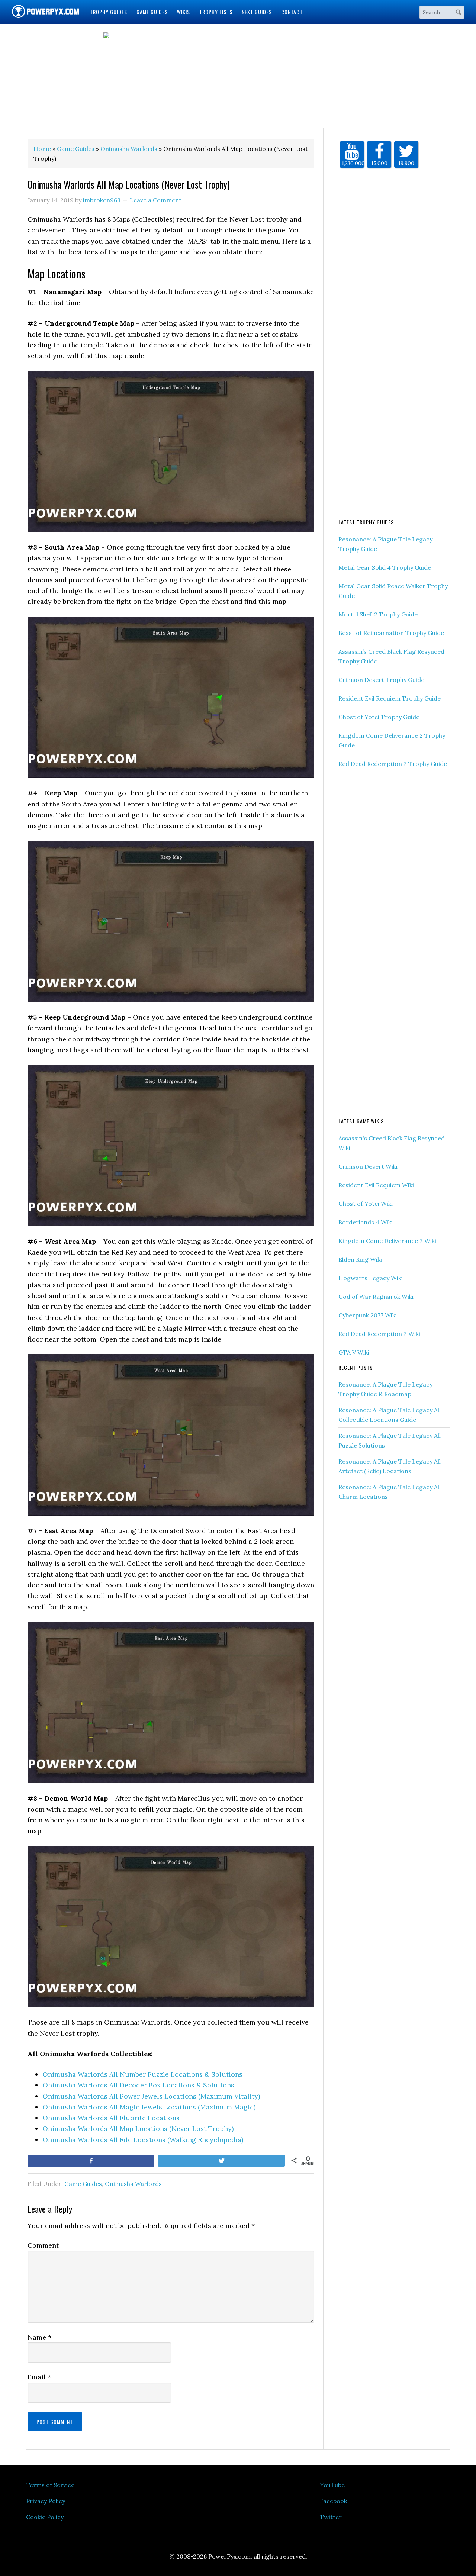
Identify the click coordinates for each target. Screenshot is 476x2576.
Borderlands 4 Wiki (366, 1222)
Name (39, 2337)
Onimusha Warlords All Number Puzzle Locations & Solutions (142, 2074)
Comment (43, 2245)
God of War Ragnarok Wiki (376, 1297)
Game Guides (83, 2184)
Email (39, 2377)
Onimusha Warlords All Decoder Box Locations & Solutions (138, 2085)
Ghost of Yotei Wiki (366, 1204)
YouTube (332, 2485)
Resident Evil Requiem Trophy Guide (390, 698)
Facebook (333, 2501)
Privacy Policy (46, 2501)
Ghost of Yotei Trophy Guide (379, 717)
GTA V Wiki (354, 1352)
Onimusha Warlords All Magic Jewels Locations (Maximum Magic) (149, 2107)
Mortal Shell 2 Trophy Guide (378, 614)
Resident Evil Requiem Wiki (376, 1185)
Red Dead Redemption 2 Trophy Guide (393, 764)
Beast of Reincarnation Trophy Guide (391, 633)
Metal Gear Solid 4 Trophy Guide (385, 567)
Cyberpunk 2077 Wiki (368, 1315)
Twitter (331, 2517)
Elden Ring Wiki (360, 1259)
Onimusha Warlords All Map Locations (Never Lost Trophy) (138, 2129)
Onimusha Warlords (133, 2184)
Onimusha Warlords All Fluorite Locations (111, 2118)
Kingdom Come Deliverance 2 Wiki (387, 1241)
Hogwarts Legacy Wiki (371, 1278)
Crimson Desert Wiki (368, 1166)
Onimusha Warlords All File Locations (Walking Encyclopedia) (143, 2140)
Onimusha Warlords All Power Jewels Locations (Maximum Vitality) (151, 2096)
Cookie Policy (45, 2517)
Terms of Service (50, 2485)
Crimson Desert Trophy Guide (381, 680)
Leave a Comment (156, 200)
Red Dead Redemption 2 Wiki (379, 1334)
